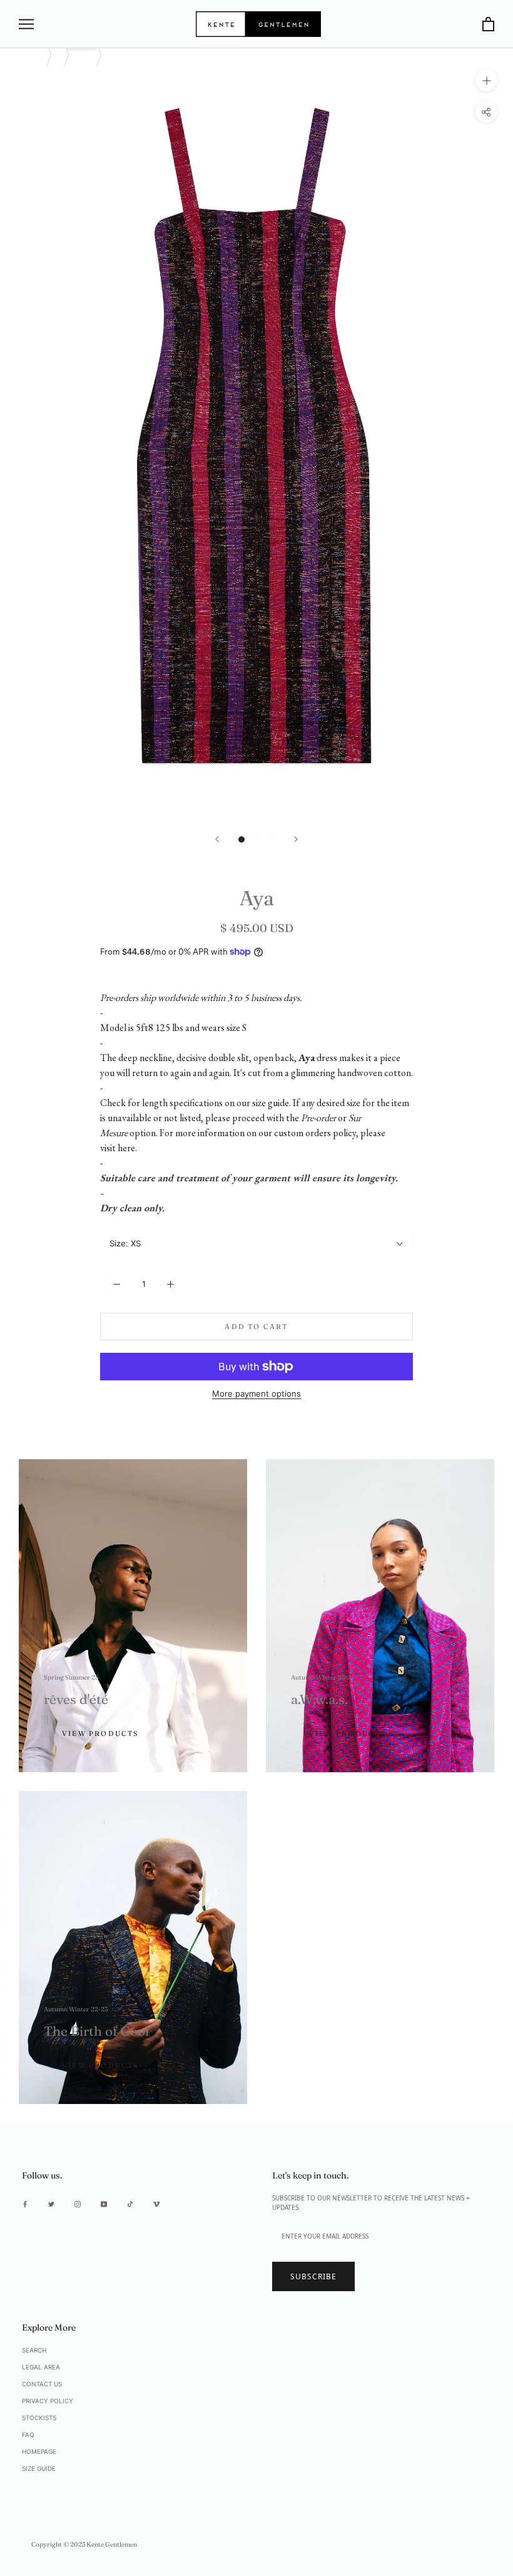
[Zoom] (486, 80)
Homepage (39, 2451)
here (126, 1148)
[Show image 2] (256, 839)
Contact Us (42, 2384)
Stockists (39, 2418)
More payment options (256, 1393)
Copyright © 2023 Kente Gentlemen (84, 2544)
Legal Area (41, 2367)
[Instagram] (78, 2204)
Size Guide (39, 2468)
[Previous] (217, 839)
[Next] (296, 839)
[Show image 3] (272, 839)
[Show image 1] (241, 839)
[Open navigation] (26, 24)
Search (34, 2350)
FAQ (28, 2435)
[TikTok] (130, 2204)
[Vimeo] (156, 2204)
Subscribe (313, 2276)
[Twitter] (51, 2204)
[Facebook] (25, 2204)
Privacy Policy (48, 2401)
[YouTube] (104, 2204)
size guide (271, 1103)
